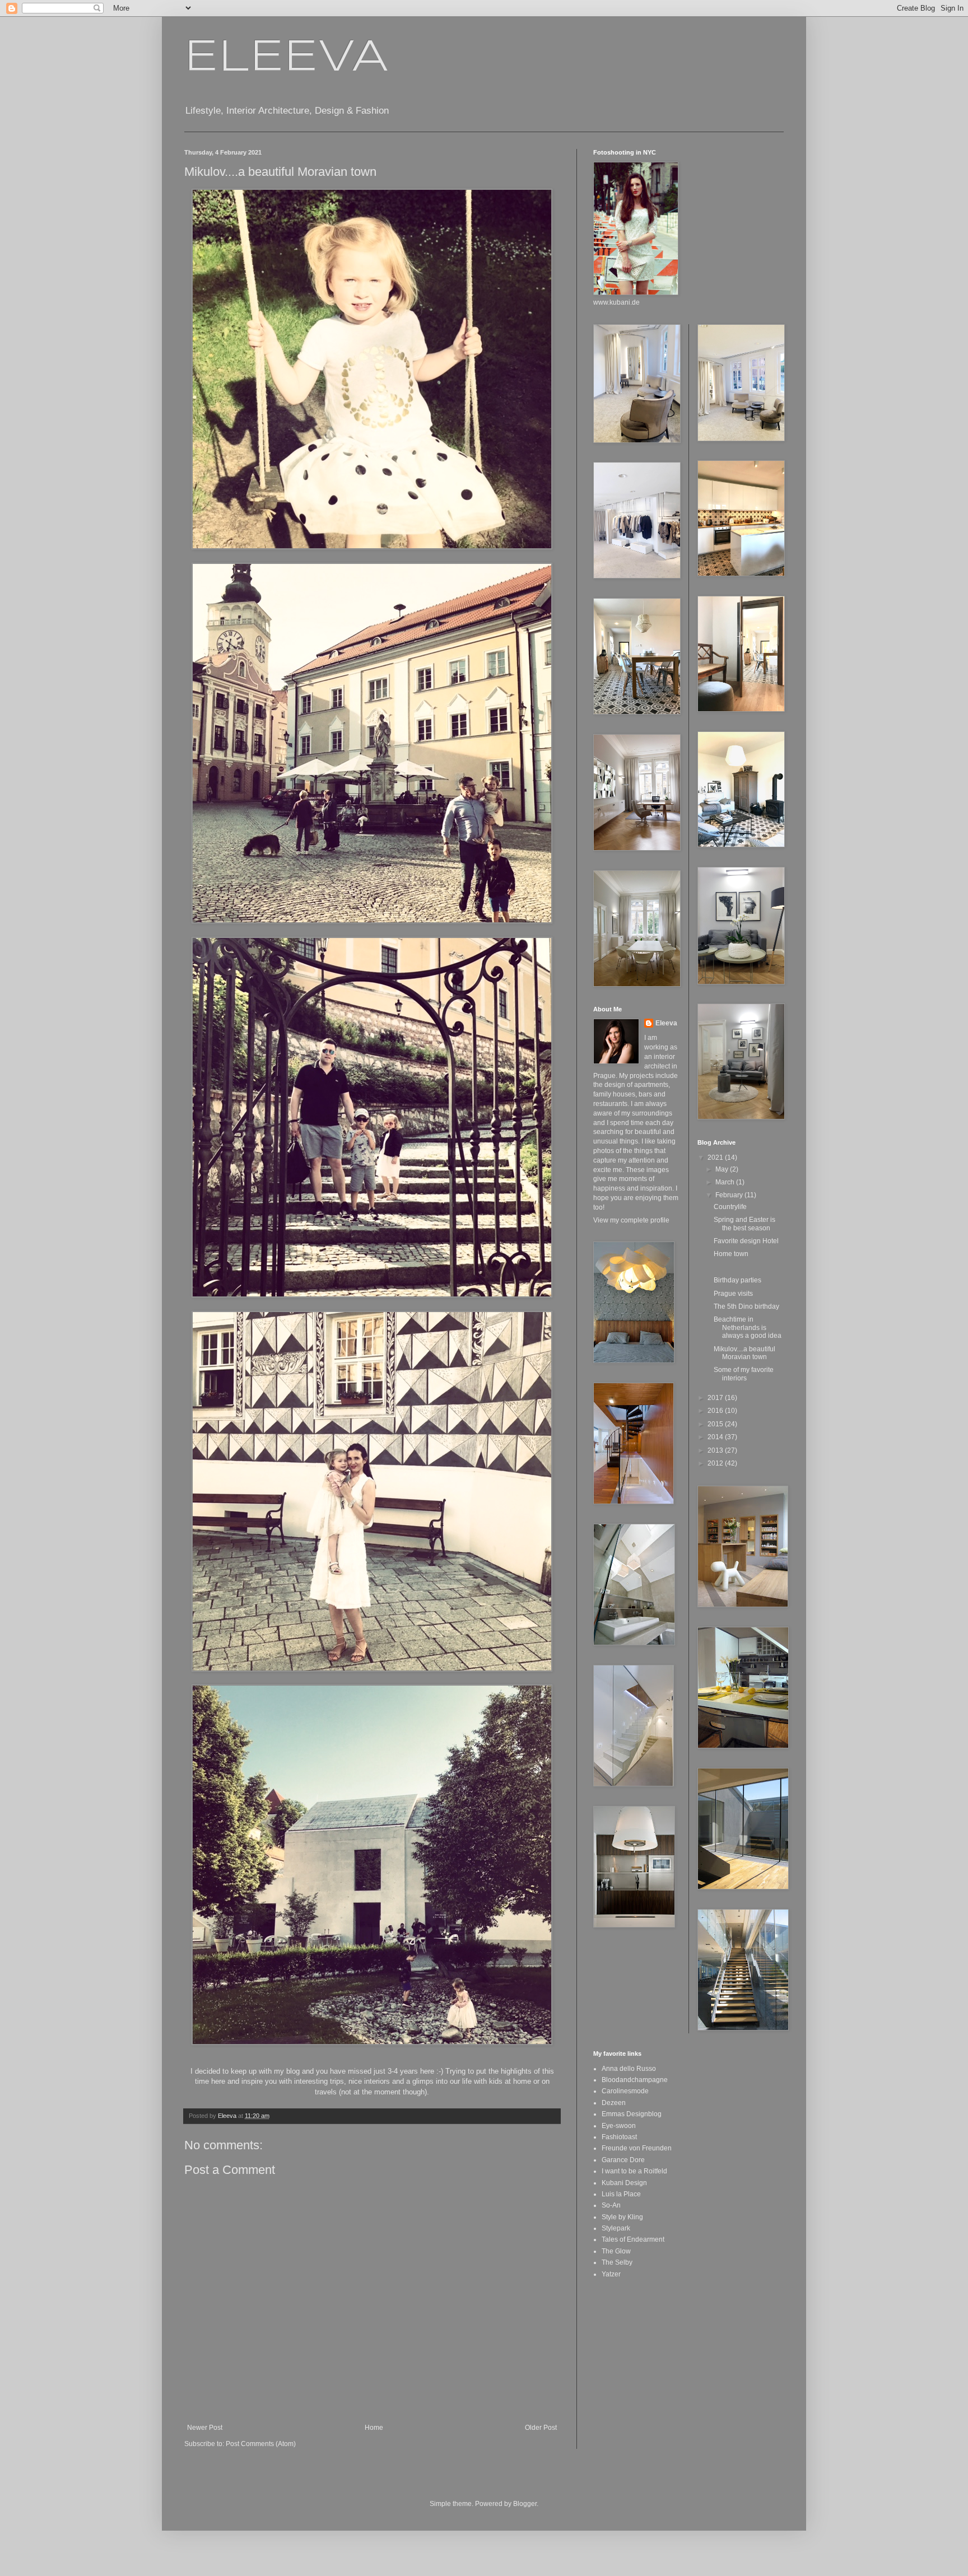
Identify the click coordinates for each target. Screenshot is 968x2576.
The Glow (616, 2251)
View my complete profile (631, 1220)
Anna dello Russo (629, 2069)
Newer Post (205, 2428)
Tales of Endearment (633, 2239)
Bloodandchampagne (635, 2080)
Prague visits (733, 1294)
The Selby (617, 2262)
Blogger (525, 2504)
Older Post (541, 2428)
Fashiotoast (619, 2137)
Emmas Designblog (632, 2114)
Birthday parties (737, 1280)
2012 (716, 1463)
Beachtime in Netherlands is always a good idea (748, 1327)
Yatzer (611, 2274)
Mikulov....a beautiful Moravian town (744, 1353)
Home (374, 2428)
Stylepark (616, 2228)
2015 (716, 1424)
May (723, 1169)
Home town (731, 1254)
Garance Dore (623, 2160)
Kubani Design (624, 2183)
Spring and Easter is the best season (744, 1224)
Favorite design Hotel (746, 1241)
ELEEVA (286, 58)
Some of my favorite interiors (744, 1374)
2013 (716, 1450)
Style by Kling (622, 2217)
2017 (716, 1398)
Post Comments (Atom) (261, 2444)
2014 (716, 1437)
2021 (716, 1158)
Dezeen (614, 2103)
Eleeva (666, 1023)
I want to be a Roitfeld (634, 2171)
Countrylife (730, 1207)
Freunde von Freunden (637, 2148)
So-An (611, 2205)
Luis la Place (621, 2194)
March (726, 1182)
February (730, 1195)
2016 (716, 1411)
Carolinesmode (625, 2091)
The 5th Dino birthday (746, 1306)
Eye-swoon (619, 2126)
